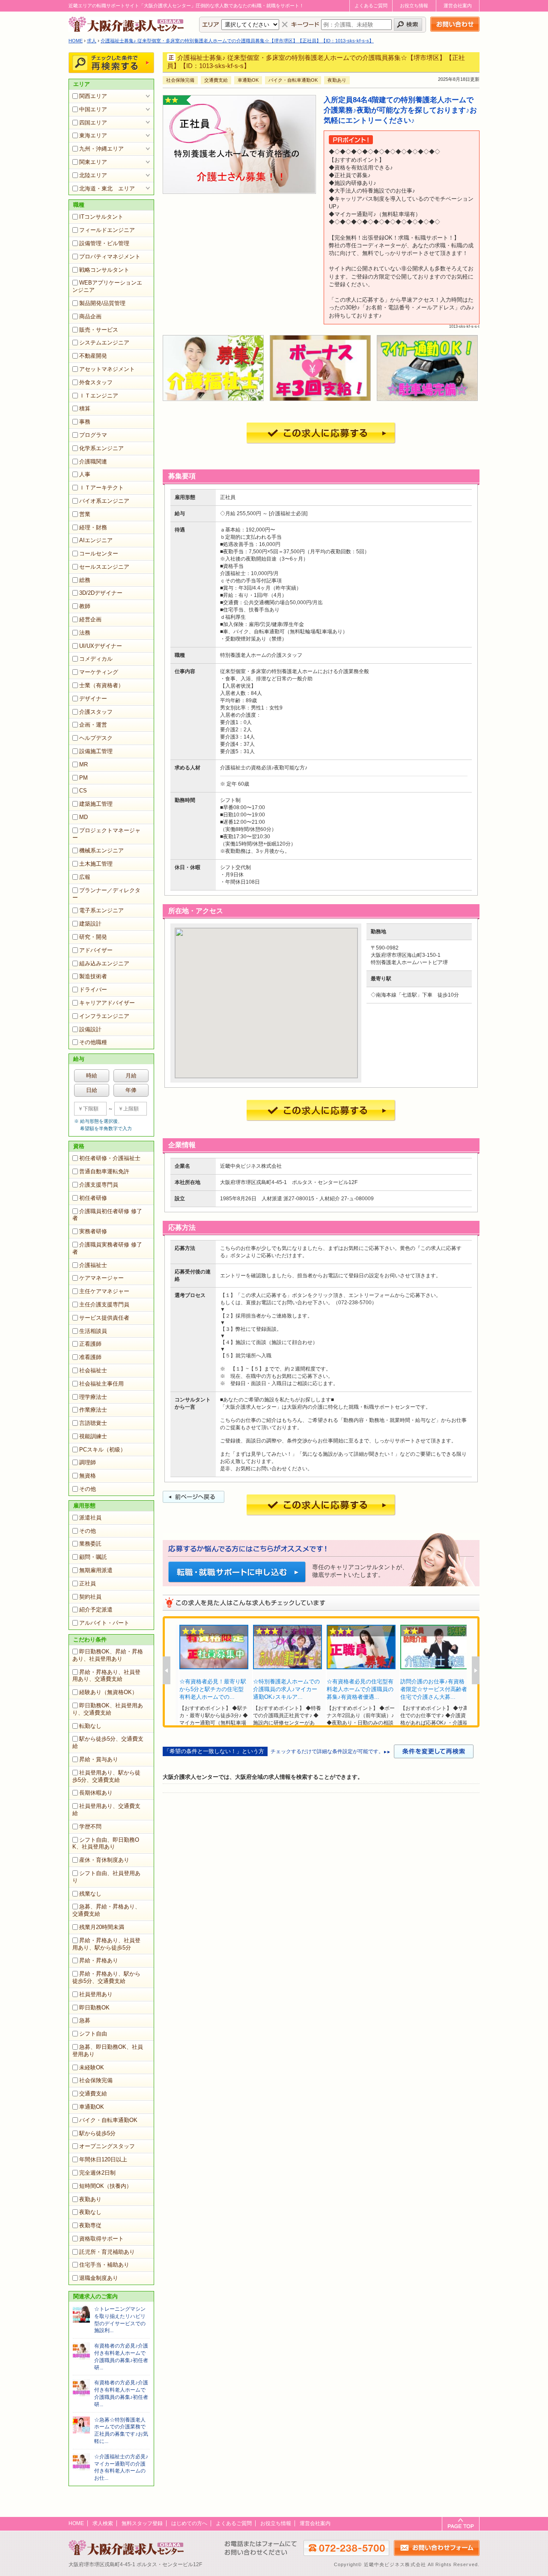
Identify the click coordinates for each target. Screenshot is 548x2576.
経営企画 (90, 619)
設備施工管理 (96, 751)
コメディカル (96, 659)
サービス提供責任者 (104, 1318)
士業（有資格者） (101, 685)
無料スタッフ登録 (142, 2523)
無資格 (88, 1476)
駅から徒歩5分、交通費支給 (108, 1742)
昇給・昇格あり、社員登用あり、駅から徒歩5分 (106, 1944)
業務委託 (90, 1544)
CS (83, 791)
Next (476, 1670)
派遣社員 (90, 1518)
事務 (85, 422)
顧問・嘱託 (93, 1557)
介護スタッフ (96, 712)
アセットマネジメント (107, 369)
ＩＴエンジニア (99, 396)
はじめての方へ (189, 2523)
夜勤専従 (90, 2225)
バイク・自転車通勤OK (108, 2120)
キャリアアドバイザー (107, 1003)
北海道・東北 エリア (107, 188)
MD (83, 817)
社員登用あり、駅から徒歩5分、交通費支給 (106, 1776)
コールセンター (99, 553)
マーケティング (99, 672)
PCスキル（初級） (103, 1450)
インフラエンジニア (104, 1016)
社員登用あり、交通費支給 (106, 1810)
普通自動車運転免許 (104, 1171)
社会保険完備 (96, 2080)
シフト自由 (93, 2034)
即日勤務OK (94, 2008)
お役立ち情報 (414, 6)
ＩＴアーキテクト (101, 488)
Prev (167, 1670)
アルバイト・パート (104, 1623)
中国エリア (93, 109)
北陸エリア (93, 175)
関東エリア (93, 162)
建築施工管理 (96, 804)
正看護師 (90, 1344)
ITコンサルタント (101, 217)
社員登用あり (96, 1994)
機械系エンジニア (101, 850)
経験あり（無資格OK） (108, 1692)
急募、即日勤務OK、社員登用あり (108, 2051)
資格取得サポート (101, 2239)
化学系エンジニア (101, 448)
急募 (85, 2020)
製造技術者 (93, 976)
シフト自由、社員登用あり (106, 1877)
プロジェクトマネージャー (106, 834)
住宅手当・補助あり (104, 2265)
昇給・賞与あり (99, 1759)
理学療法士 (93, 1397)
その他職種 (93, 1042)
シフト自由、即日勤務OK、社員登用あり (106, 1843)
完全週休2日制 (97, 2173)
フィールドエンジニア (107, 230)
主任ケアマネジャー (104, 1291)
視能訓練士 (93, 1436)
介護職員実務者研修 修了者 (107, 1248)
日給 (92, 1090)
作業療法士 (93, 1410)
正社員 (88, 1583)
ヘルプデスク (96, 738)
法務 (85, 633)
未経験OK (92, 2067)
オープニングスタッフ (107, 2146)
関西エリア (93, 96)
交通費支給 (93, 2094)
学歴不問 (90, 1827)
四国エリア (93, 123)
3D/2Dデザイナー (101, 593)
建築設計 (90, 924)
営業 (85, 514)
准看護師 (90, 1357)
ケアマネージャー (101, 1278)
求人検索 (103, 2523)
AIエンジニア (96, 540)
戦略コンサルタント (104, 270)
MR (83, 764)
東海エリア (93, 135)
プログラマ (93, 435)
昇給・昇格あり (99, 1960)
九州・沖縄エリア (101, 149)
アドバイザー (96, 950)
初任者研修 (93, 1198)
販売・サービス (99, 330)
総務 (85, 580)
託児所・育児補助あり (107, 2252)
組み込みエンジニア (104, 963)
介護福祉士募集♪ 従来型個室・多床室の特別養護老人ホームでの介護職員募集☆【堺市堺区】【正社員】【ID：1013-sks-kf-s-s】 (237, 41)
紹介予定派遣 (96, 1610)
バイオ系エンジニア (104, 501)
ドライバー (93, 990)
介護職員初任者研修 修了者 (107, 1215)
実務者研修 (93, 1231)
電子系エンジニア (101, 910)
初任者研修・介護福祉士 (110, 1158)
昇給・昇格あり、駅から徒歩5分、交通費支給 (106, 1977)
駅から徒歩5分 (97, 2133)
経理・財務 (93, 527)
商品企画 (90, 316)
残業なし (90, 1894)
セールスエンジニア (104, 567)
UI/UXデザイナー (101, 646)
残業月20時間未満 (102, 1927)
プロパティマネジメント (110, 257)
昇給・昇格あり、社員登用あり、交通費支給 (106, 1676)
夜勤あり (90, 2199)
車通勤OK (92, 2107)
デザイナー (93, 699)
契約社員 (90, 1597)
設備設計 (90, 1029)
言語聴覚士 (93, 1423)
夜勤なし (90, 2212)
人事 (85, 474)
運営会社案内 (458, 6)
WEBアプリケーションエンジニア (107, 286)
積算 (85, 408)
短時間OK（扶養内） (106, 2186)
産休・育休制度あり (104, 1860)
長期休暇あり (96, 1793)
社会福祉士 (93, 1370)
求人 (92, 41)
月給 (131, 1076)
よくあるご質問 (371, 6)
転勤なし (90, 1726)
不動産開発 (93, 356)
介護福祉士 (93, 1265)
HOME (76, 41)
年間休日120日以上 (103, 2159)
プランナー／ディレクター (106, 894)
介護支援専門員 (99, 1185)
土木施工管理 (96, 864)
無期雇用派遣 (96, 1570)
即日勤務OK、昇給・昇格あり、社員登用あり (108, 1655)
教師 (85, 606)
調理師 (88, 1462)
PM (83, 778)
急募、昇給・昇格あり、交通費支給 (106, 1910)
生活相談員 (93, 1331)
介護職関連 (93, 461)
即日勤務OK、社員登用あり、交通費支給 (108, 1709)
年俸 (131, 1090)
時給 (92, 1076)
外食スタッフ (96, 382)
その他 (88, 1489)
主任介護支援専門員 (104, 1304)
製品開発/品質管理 (102, 303)
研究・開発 (93, 937)
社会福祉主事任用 (101, 1384)
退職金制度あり (99, 2278)
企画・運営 (93, 725)
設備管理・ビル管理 (104, 243)
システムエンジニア (104, 343)
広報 (85, 877)
